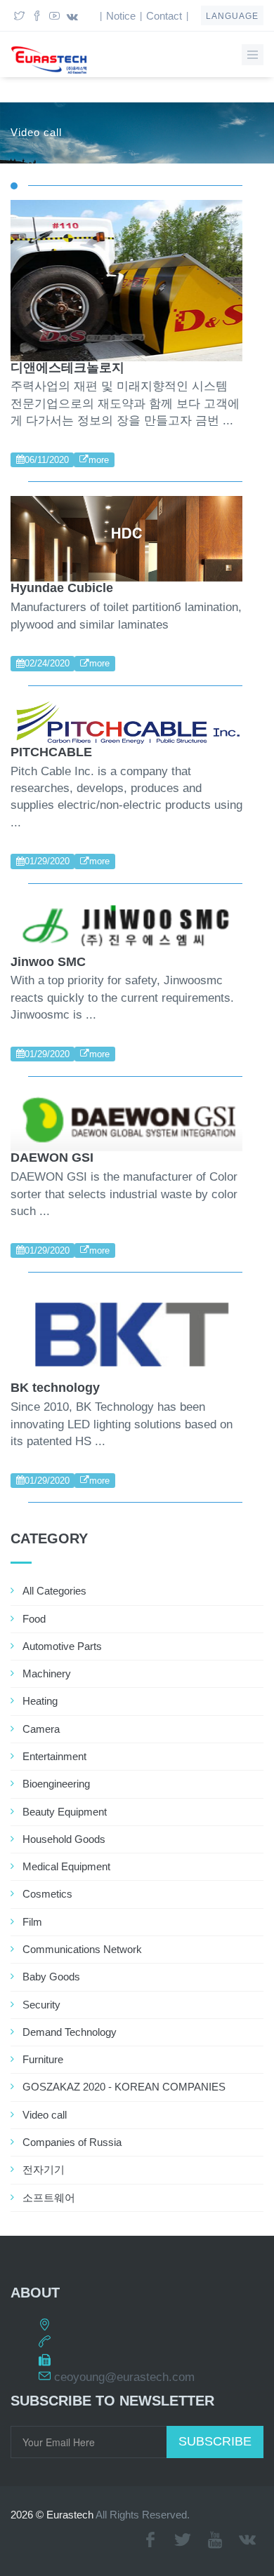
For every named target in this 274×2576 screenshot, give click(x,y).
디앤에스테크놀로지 (67, 368)
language (232, 16)
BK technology (55, 1388)
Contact (164, 16)
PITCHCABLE (51, 752)
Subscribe (215, 2441)
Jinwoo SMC (48, 962)
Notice (121, 16)
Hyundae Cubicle (62, 588)
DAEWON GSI (52, 1158)
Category (49, 1538)
